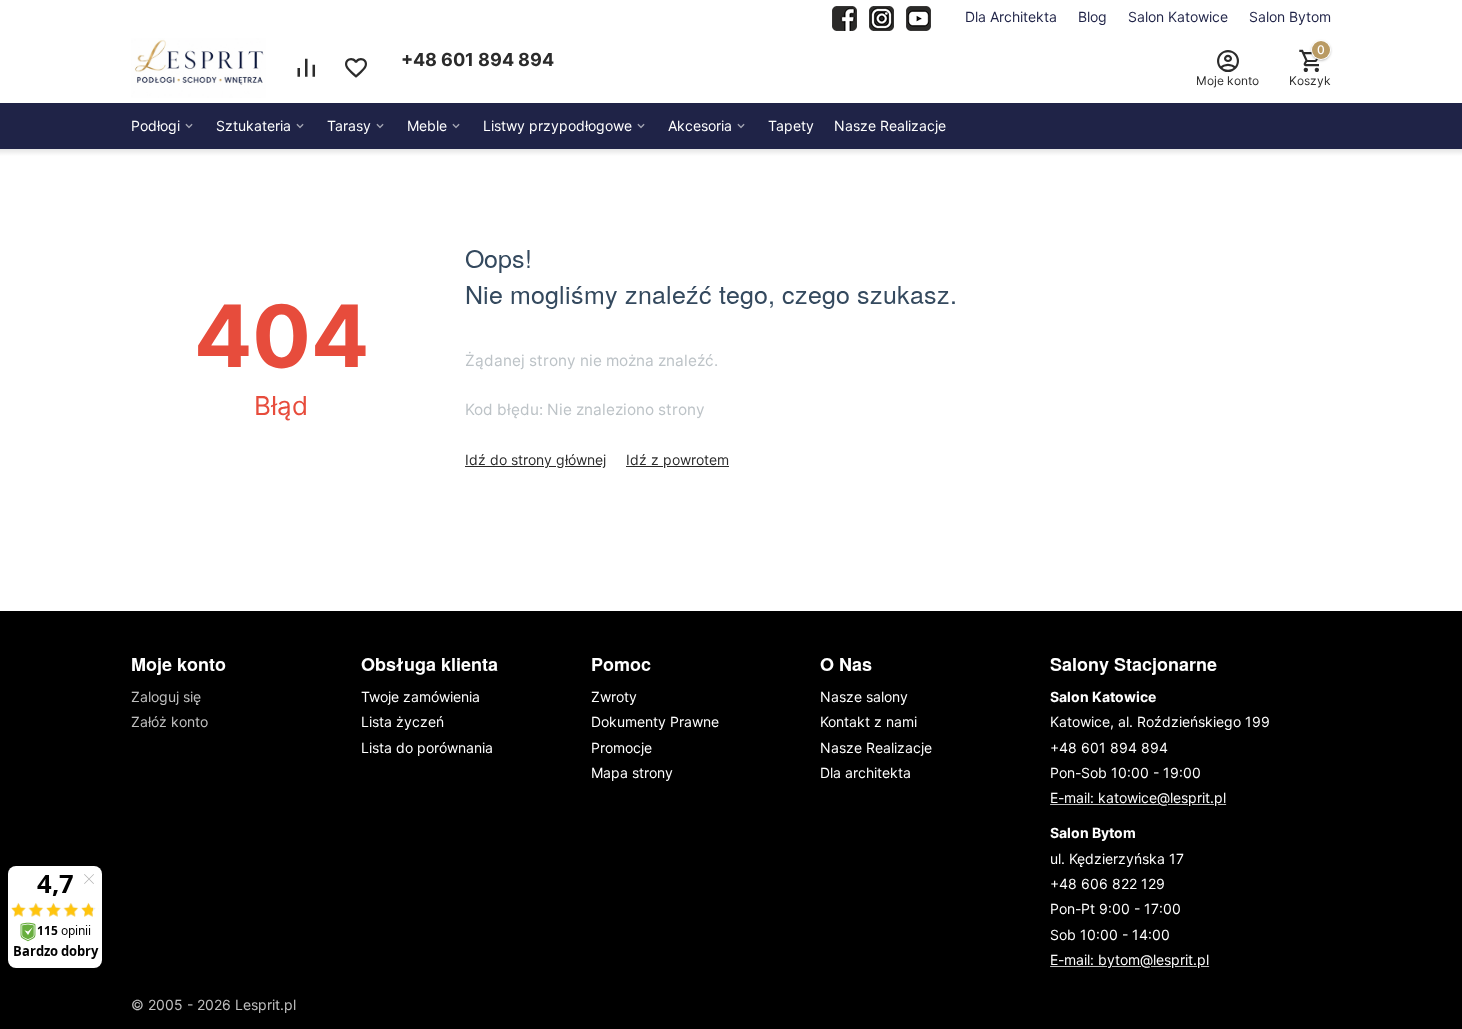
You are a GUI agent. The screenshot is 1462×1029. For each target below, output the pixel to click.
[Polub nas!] (844, 16)
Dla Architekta (1011, 16)
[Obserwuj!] (881, 16)
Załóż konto (169, 721)
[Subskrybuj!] (918, 16)
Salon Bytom (1290, 16)
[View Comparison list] (306, 68)
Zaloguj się (166, 696)
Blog (1092, 16)
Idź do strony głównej (535, 459)
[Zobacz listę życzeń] (356, 68)
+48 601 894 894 (477, 59)
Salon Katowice (1178, 16)
